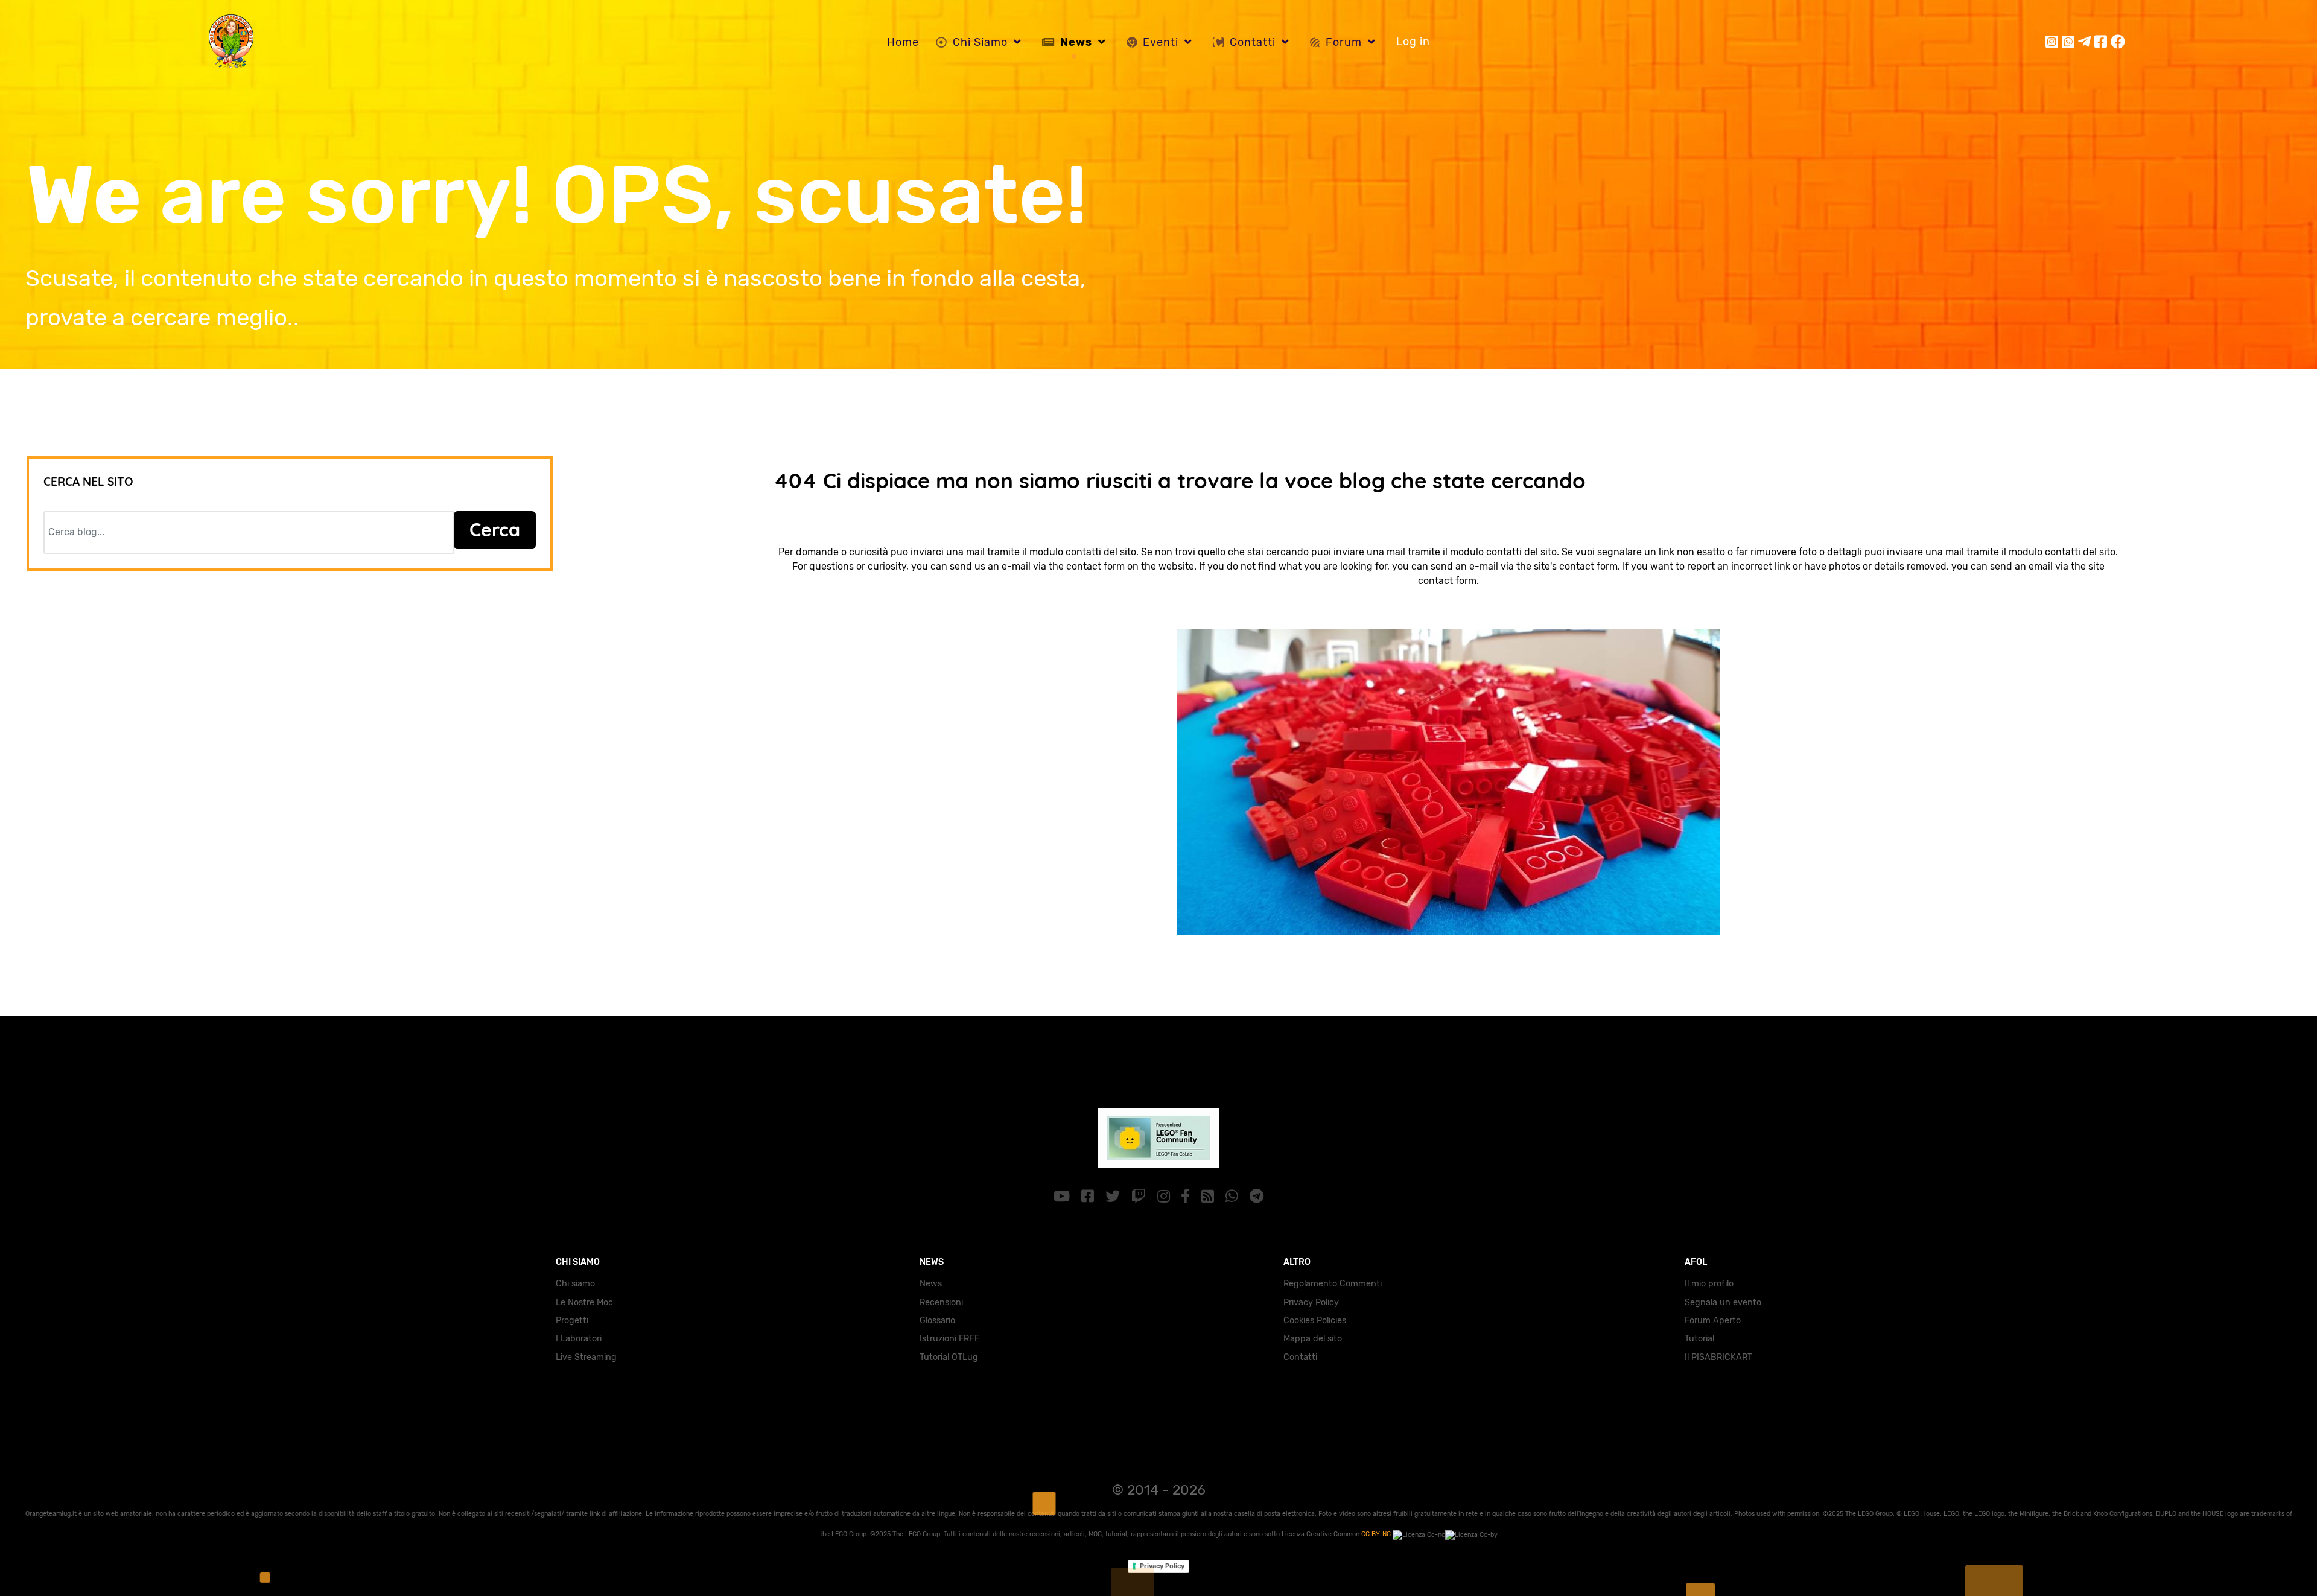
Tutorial (1699, 1339)
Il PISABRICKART (1718, 1357)
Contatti (1300, 1357)
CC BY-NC (1377, 1534)
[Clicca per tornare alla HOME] (1448, 779)
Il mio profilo (1709, 1284)
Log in (1413, 42)
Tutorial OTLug (949, 1357)
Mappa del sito (1313, 1339)
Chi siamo (575, 1284)
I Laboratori (579, 1339)
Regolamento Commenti (1333, 1284)
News (931, 1284)
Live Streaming (586, 1357)
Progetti (572, 1321)
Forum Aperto (1713, 1321)
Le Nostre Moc (584, 1302)
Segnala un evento (1723, 1302)
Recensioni (941, 1302)
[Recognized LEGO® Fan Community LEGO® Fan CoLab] (1158, 1135)
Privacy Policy (1311, 1302)
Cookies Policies (1315, 1321)
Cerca (495, 529)
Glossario (937, 1321)
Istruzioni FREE (950, 1339)
